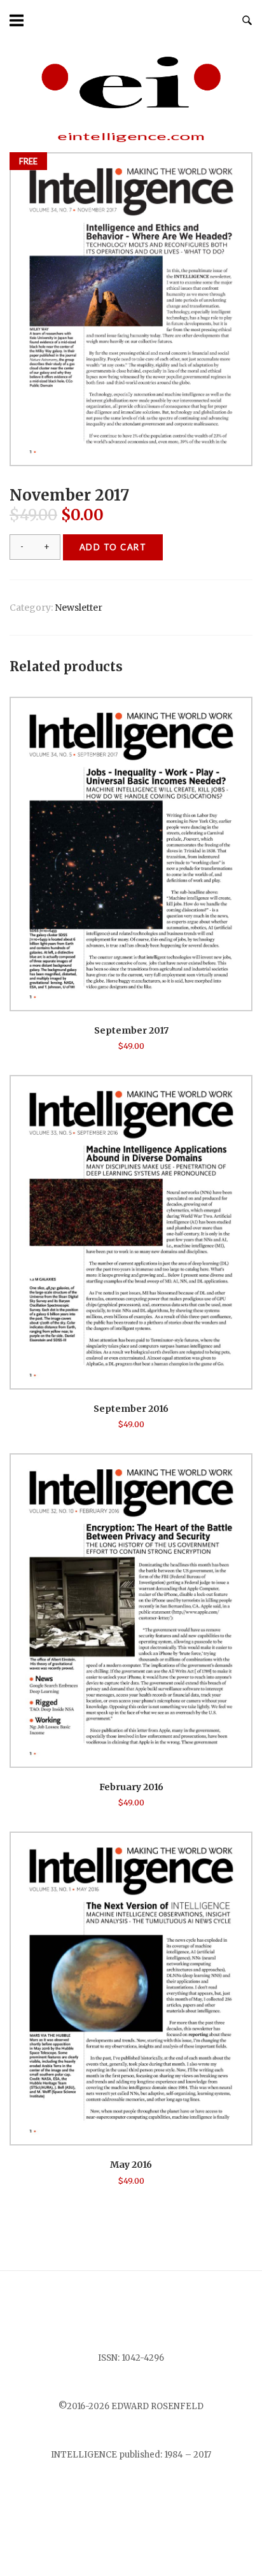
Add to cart (113, 547)
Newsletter (79, 608)
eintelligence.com (131, 136)
